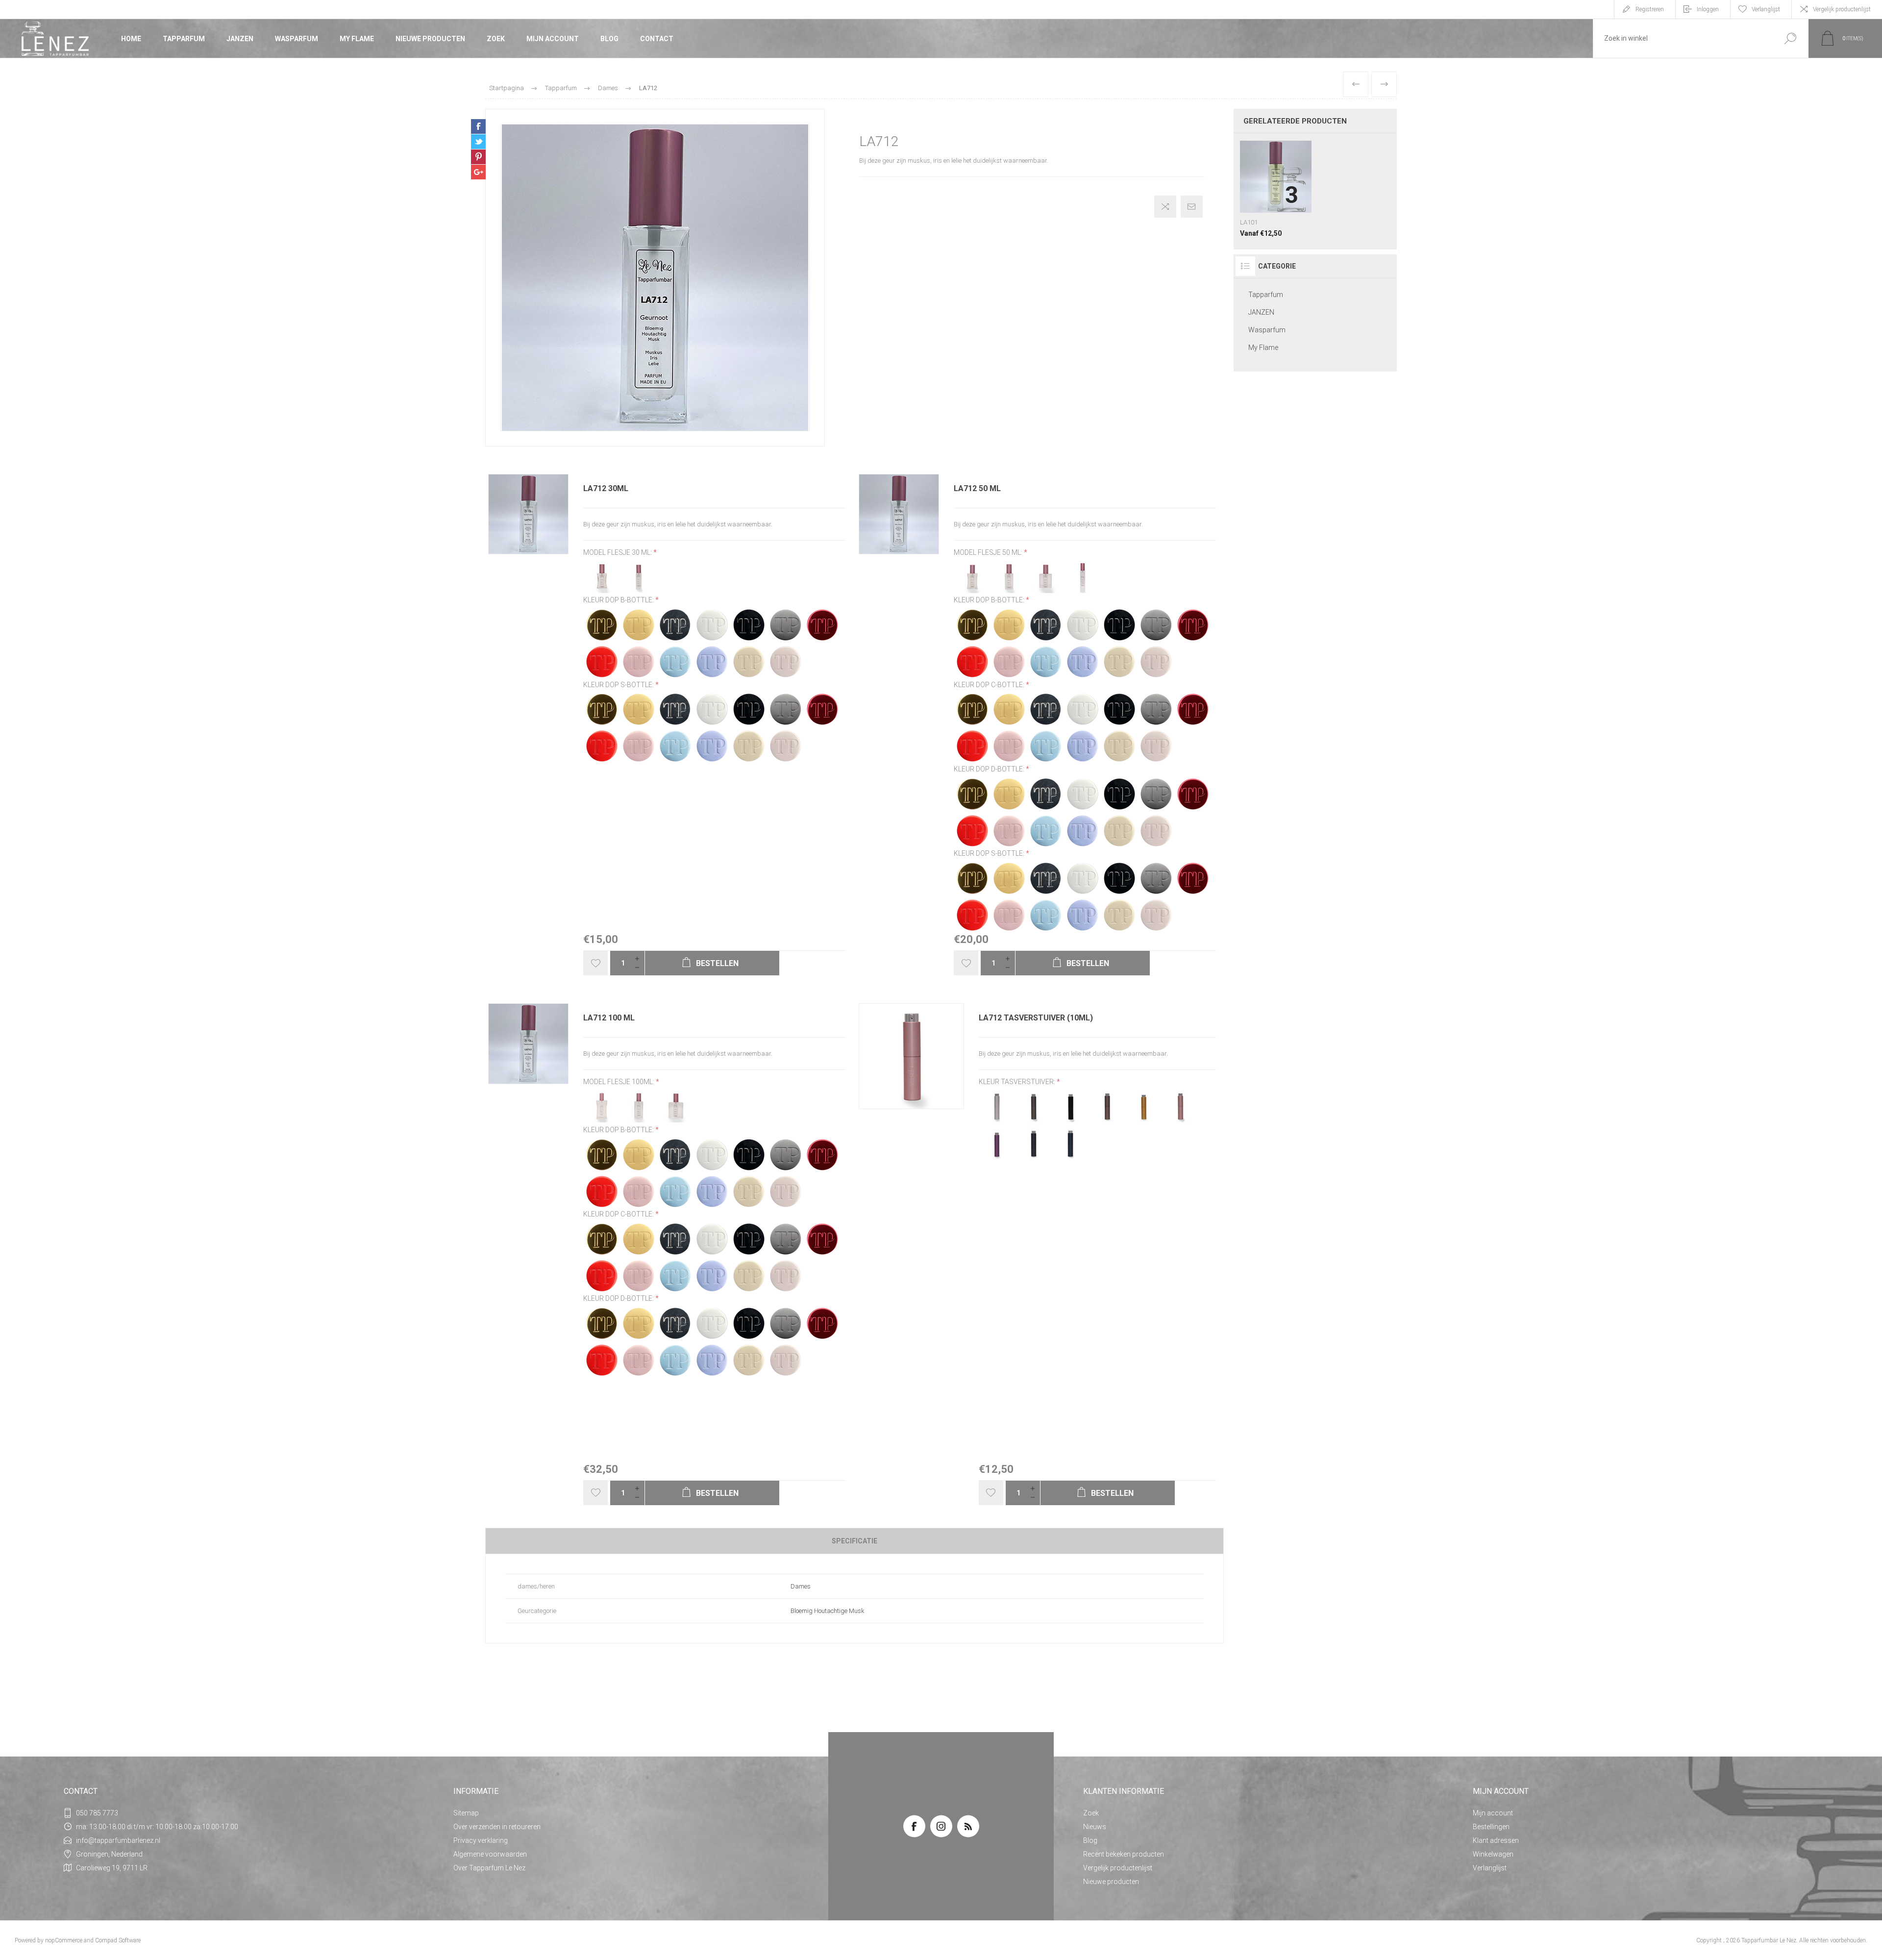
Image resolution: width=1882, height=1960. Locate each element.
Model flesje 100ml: (619, 1082)
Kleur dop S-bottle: (619, 685)
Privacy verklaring (481, 1840)
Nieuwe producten (430, 39)
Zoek (496, 39)
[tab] (854, 1541)
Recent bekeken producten (1124, 1854)
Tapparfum (184, 39)
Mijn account (553, 39)
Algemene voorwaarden (490, 1854)
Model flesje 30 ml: (618, 552)
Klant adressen (1496, 1840)
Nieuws (1095, 1827)
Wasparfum (297, 39)
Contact (657, 39)
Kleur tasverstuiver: (1018, 1082)
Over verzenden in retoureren (497, 1827)
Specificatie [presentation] (854, 1541)
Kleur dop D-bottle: (990, 769)
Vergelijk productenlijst (1842, 9)
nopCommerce (64, 1940)
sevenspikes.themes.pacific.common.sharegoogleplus (478, 172)
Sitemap (466, 1813)
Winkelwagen (1493, 1854)
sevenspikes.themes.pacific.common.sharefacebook (478, 126)
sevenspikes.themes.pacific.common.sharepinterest (478, 157)
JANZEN (240, 39)
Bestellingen (1491, 1827)
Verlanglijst (1490, 1868)
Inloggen (1708, 9)
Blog (609, 39)
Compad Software (118, 1940)
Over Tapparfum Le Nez (489, 1868)
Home (131, 39)
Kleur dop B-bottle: (619, 600)
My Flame (357, 39)
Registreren (1650, 9)
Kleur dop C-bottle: (990, 685)
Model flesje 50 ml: (989, 552)
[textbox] (1683, 38)
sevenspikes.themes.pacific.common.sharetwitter (478, 142)
